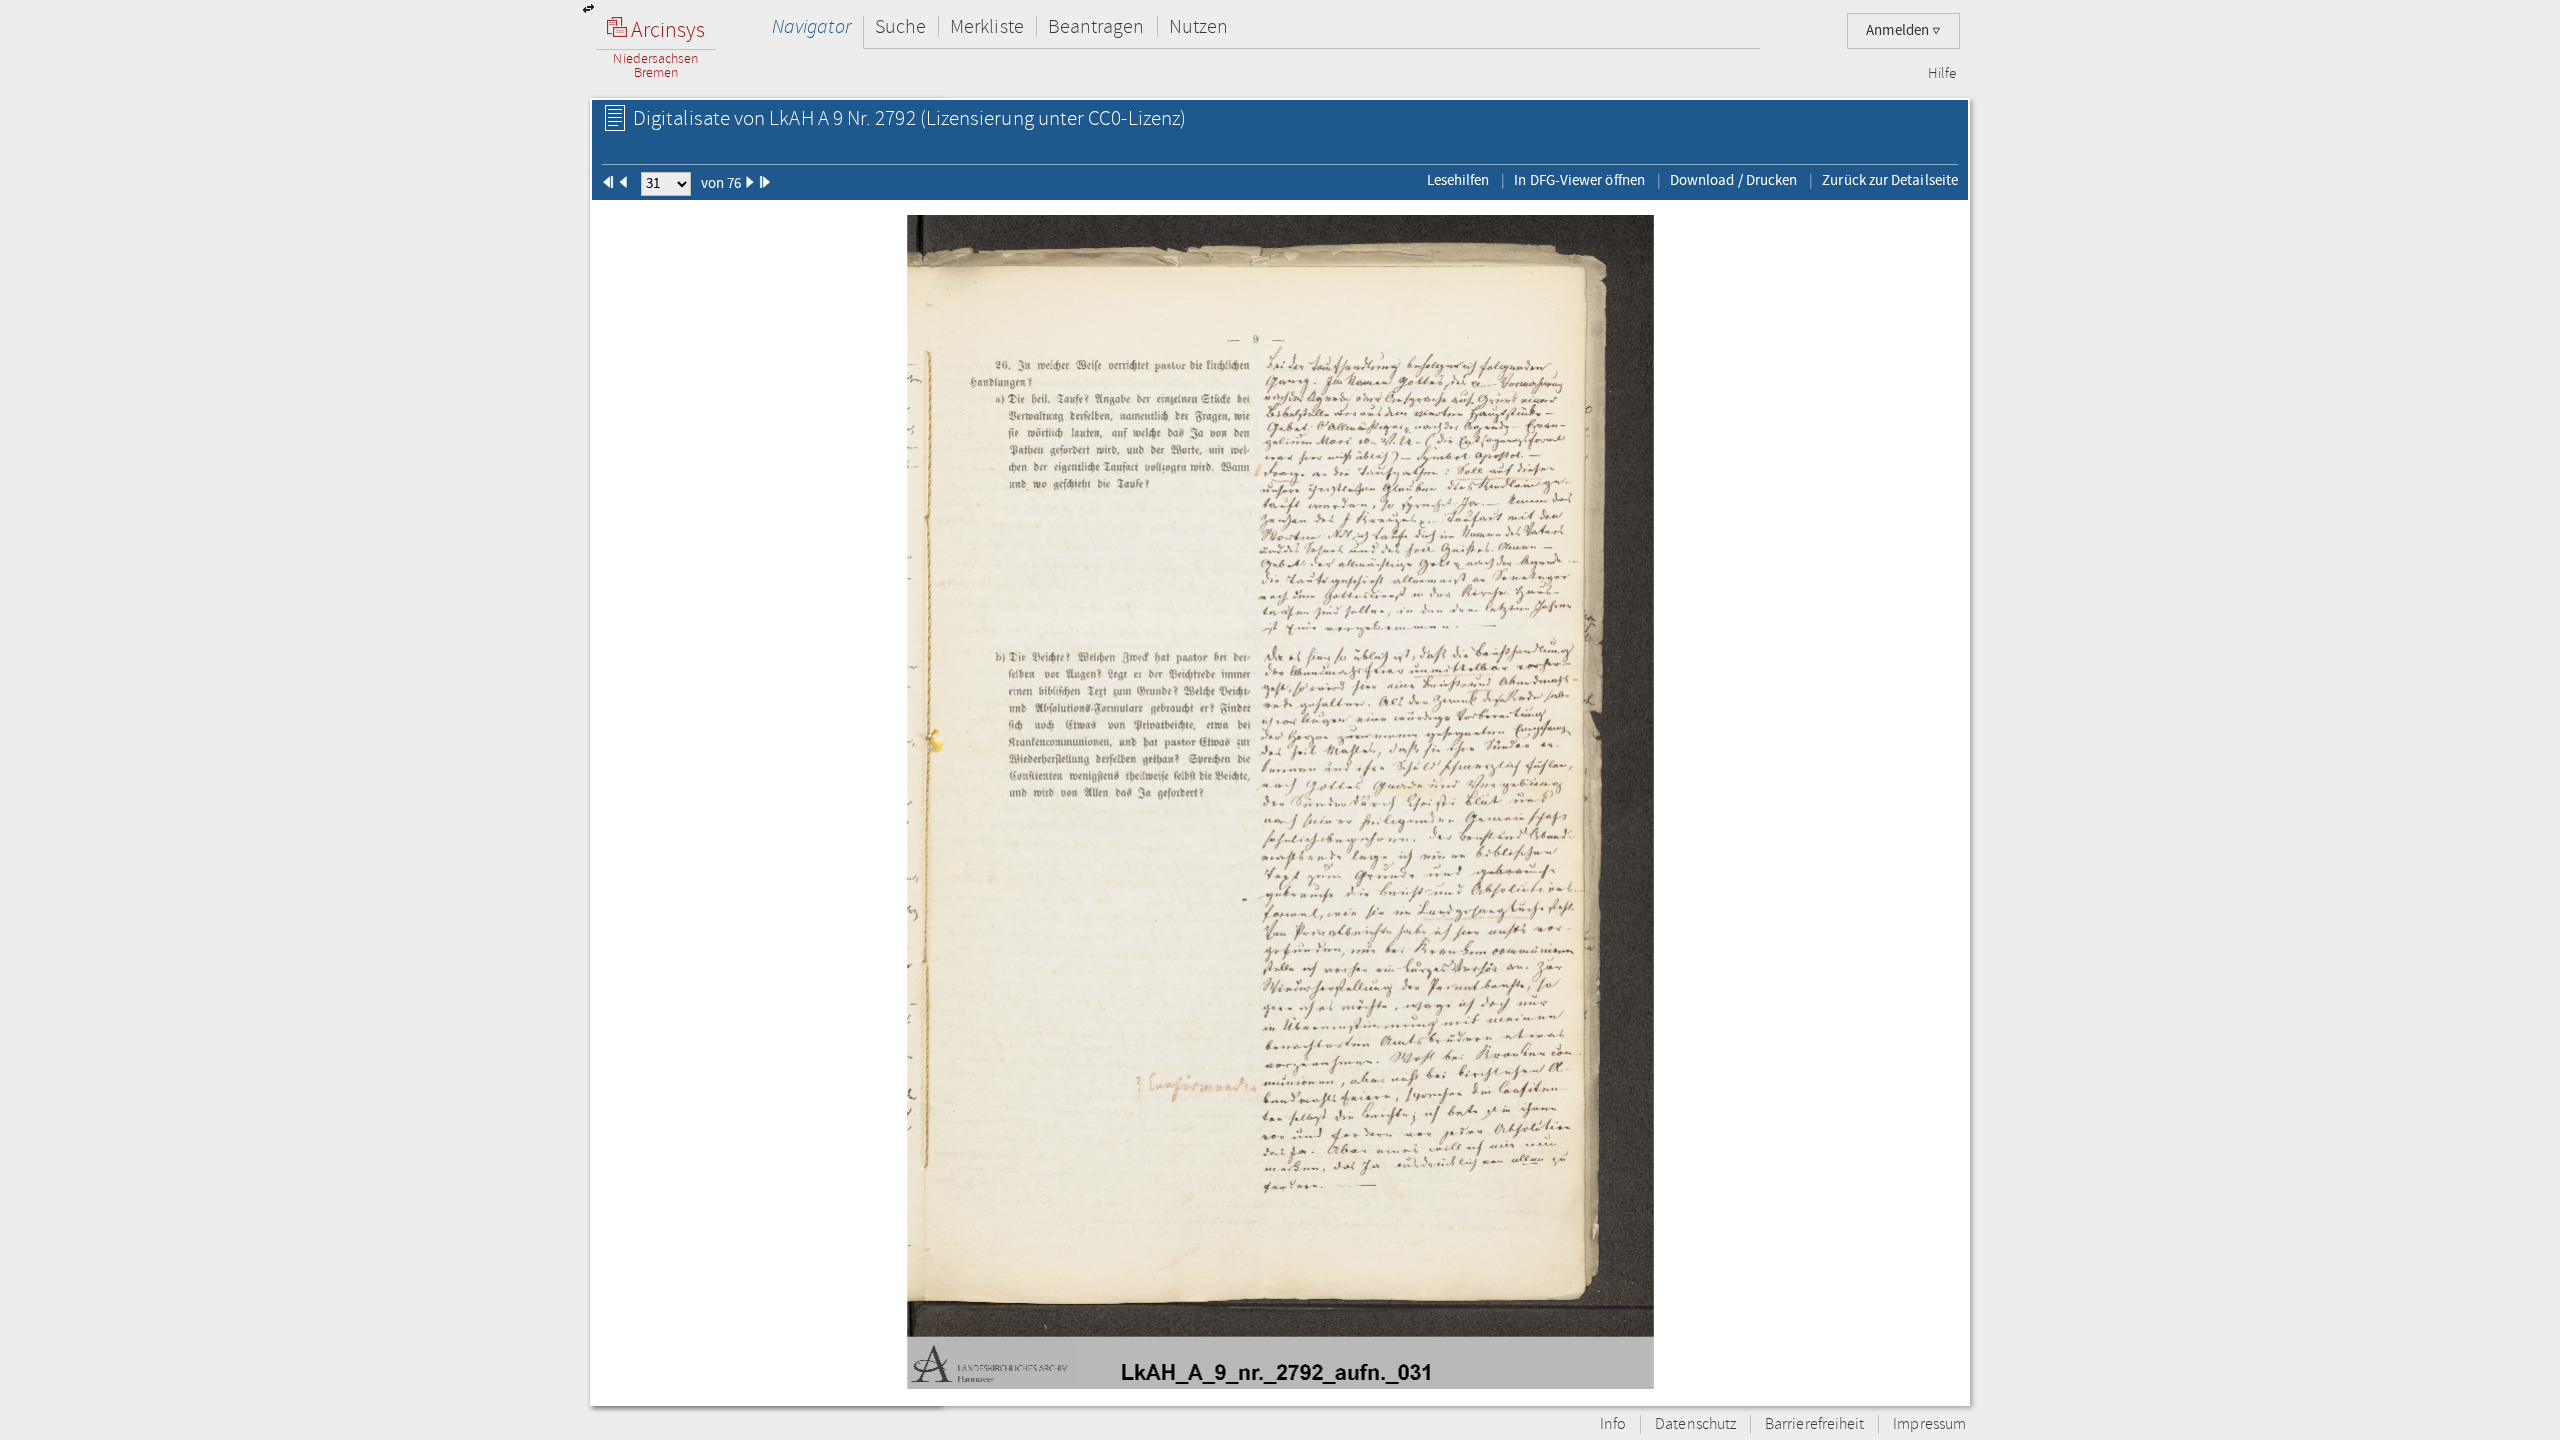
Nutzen (1198, 26)
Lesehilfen (1458, 180)
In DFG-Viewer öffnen (1579, 180)
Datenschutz (1695, 1424)
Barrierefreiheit (1814, 1424)
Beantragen (1096, 26)
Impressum (1929, 1424)
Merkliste (987, 26)
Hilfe (1942, 74)
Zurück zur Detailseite (1890, 180)
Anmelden (1899, 30)
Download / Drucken (1733, 180)
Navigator (811, 26)
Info (1613, 1424)
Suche (900, 26)
